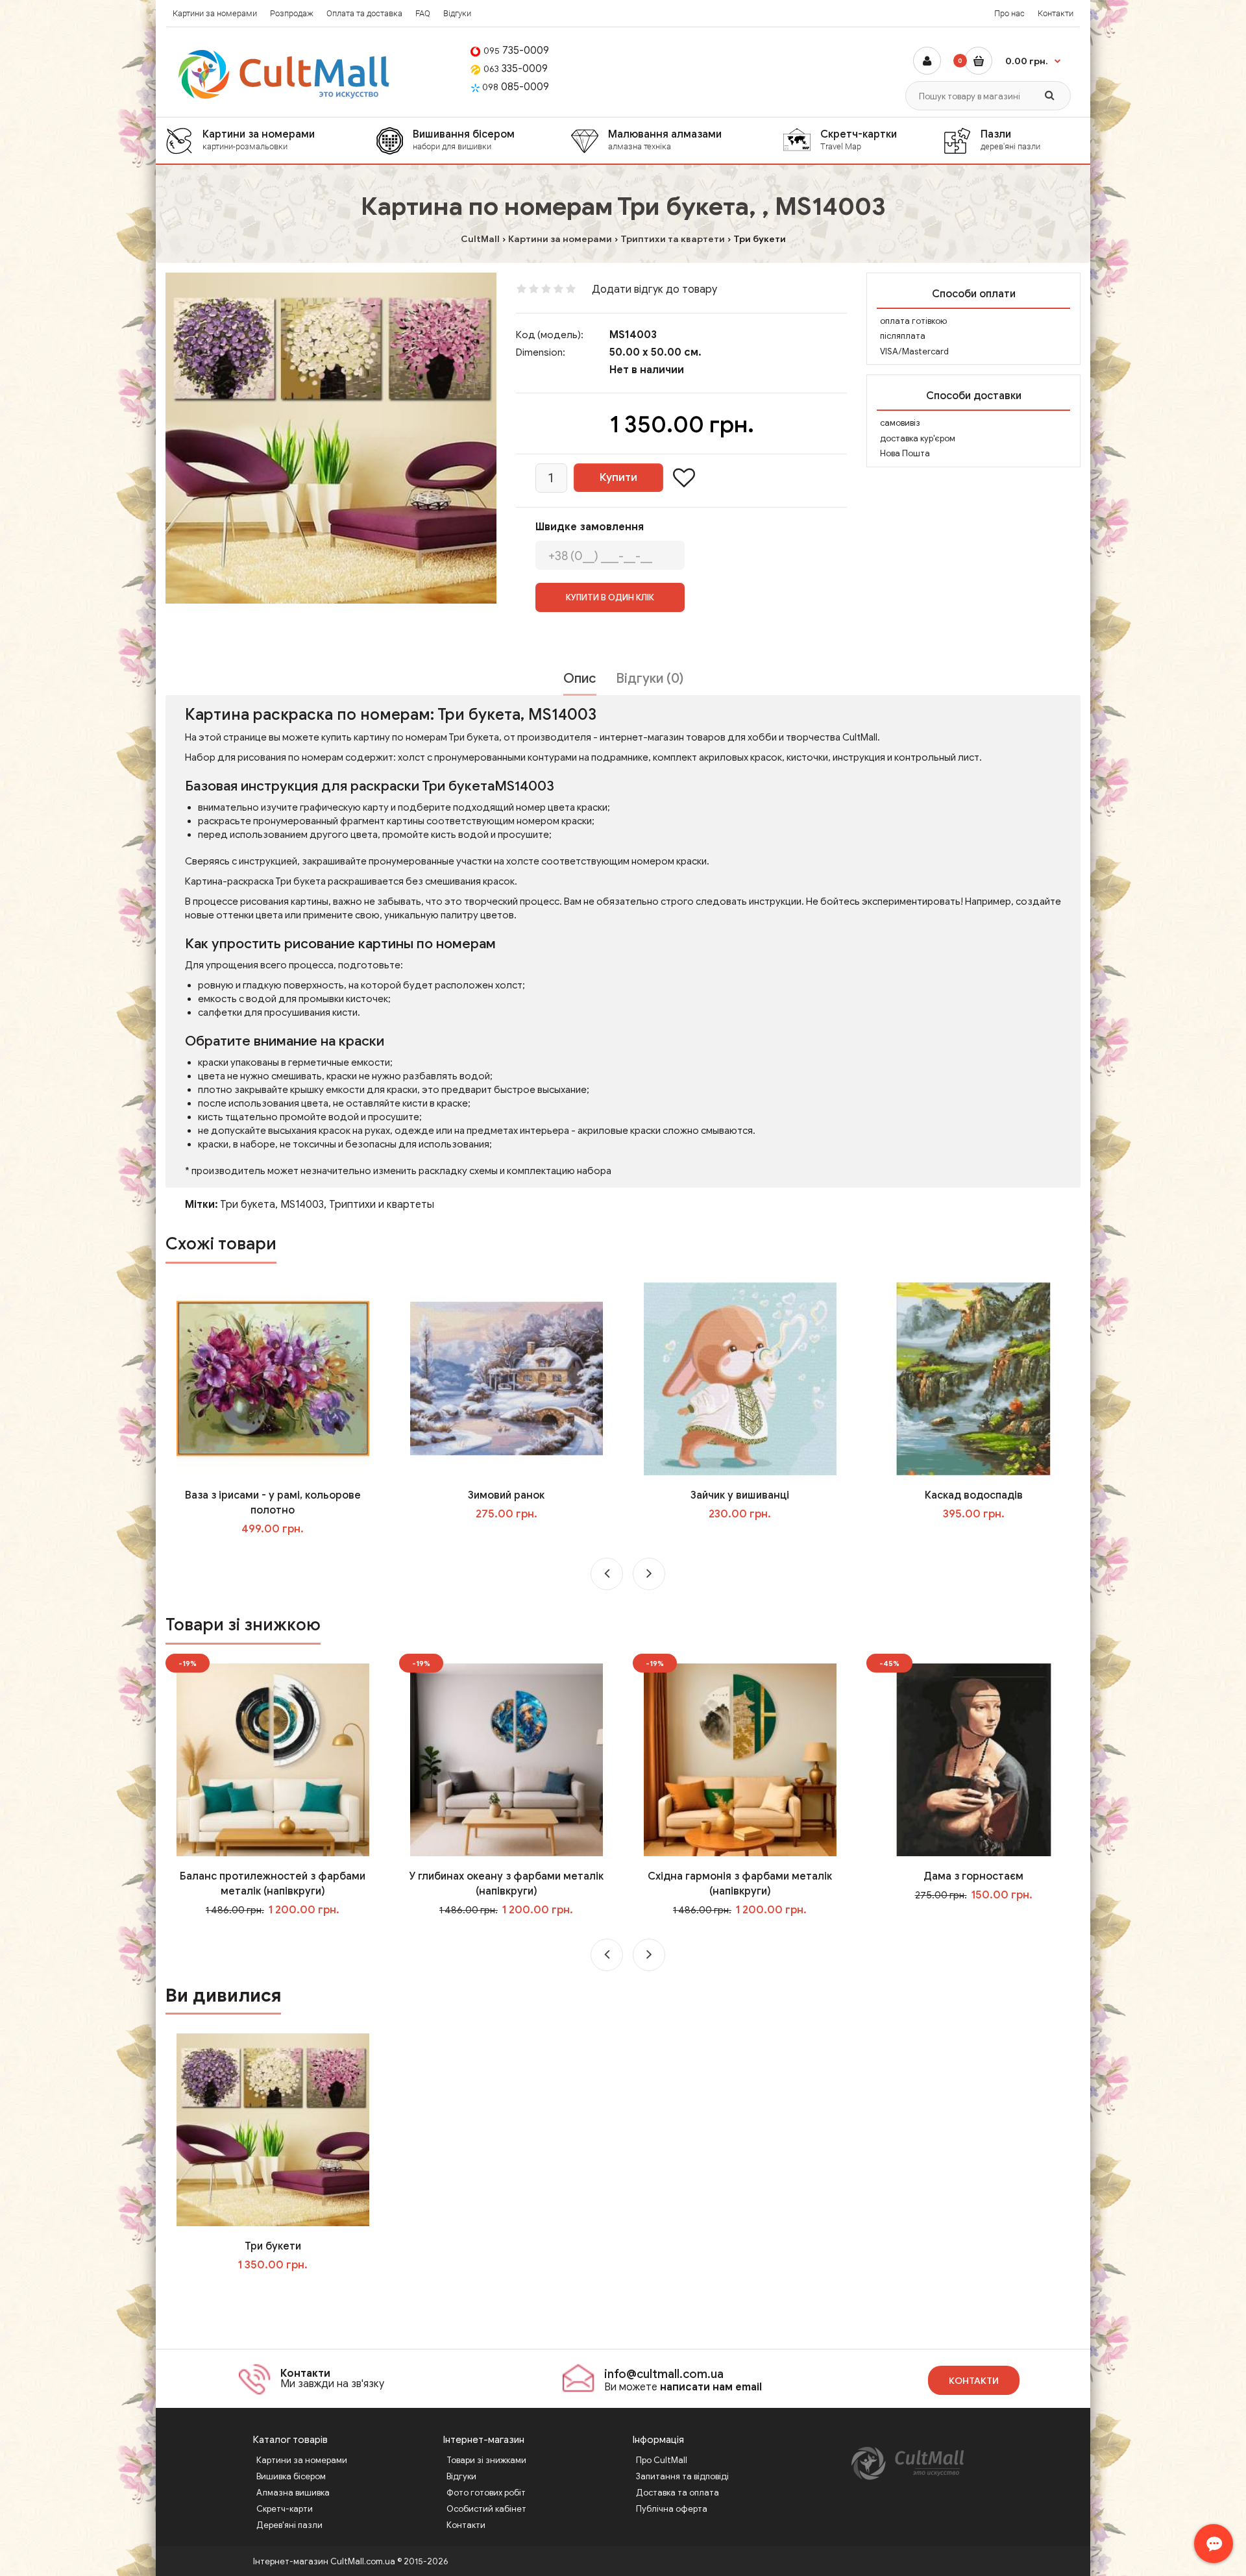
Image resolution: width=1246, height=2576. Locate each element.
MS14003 (302, 1205)
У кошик (282, 1555)
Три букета (248, 1205)
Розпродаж (292, 13)
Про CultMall (662, 2460)
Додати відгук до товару (654, 289)
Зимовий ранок (506, 1495)
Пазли (1010, 140)
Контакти (1056, 13)
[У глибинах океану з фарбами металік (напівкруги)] (507, 1760)
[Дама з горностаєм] (974, 1760)
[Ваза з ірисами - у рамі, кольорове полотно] (273, 1379)
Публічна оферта (672, 2509)
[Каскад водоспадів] (974, 1379)
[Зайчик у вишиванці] (740, 1379)
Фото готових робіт (486, 2493)
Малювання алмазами (665, 140)
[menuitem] (271, 141)
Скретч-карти (285, 2509)
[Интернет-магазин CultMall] (285, 74)
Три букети (273, 2246)
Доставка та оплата (678, 2493)
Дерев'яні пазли (289, 2525)
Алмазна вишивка (293, 2493)
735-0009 (516, 51)
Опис (580, 679)
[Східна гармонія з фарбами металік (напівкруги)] (740, 1760)
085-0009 (516, 87)
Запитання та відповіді (682, 2476)
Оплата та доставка (364, 13)
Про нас (1009, 13)
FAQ (423, 13)
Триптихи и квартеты (382, 1205)
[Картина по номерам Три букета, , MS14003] (331, 438)
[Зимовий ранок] (507, 1379)
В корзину (282, 2291)
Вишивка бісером (291, 2476)
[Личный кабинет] (927, 61)
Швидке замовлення (590, 527)
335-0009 (516, 69)
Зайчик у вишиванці (740, 1495)
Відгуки (457, 13)
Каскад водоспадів (974, 1495)
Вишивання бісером (464, 140)
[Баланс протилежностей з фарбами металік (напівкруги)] (273, 1760)
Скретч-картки (859, 140)
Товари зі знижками (486, 2460)
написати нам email (711, 2387)
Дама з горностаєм (973, 1876)
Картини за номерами (215, 13)
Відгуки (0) (650, 679)
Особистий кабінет (486, 2509)
